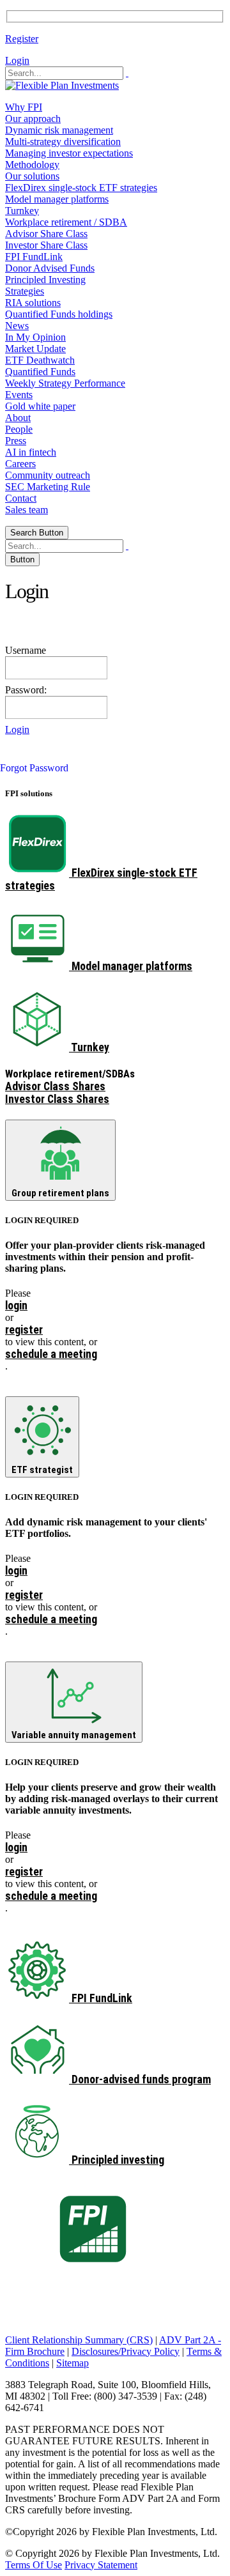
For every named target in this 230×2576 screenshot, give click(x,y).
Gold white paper (40, 406)
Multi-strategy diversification (63, 142)
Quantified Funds (40, 372)
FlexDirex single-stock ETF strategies (81, 188)
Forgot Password (34, 768)
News (17, 326)
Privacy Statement (101, 2565)
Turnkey (22, 211)
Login (17, 60)
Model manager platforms (57, 199)
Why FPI (24, 107)
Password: (26, 690)
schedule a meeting (51, 1354)
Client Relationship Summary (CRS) (79, 2340)
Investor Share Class (46, 245)
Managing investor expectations (69, 153)
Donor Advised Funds (50, 268)
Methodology (32, 165)
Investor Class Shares (57, 1099)
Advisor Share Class (46, 234)
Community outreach (48, 475)
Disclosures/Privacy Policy (126, 2351)
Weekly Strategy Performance (65, 383)
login (16, 1306)
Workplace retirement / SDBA (66, 222)
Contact (21, 498)
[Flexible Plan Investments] (62, 85)
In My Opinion (35, 337)
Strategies (25, 291)
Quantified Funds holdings (59, 314)
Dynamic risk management (59, 130)
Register (22, 39)
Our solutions (32, 176)
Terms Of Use (34, 2565)
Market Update (35, 349)
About (18, 418)
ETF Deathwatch (40, 360)
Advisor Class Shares (55, 1086)
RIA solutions (33, 303)
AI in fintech (31, 452)
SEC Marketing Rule (48, 487)
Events (19, 395)
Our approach (33, 119)
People (19, 429)
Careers (20, 464)
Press (16, 441)
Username (26, 650)
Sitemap (73, 2363)
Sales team (27, 510)
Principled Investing (45, 280)
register (24, 1330)
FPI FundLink (34, 257)
